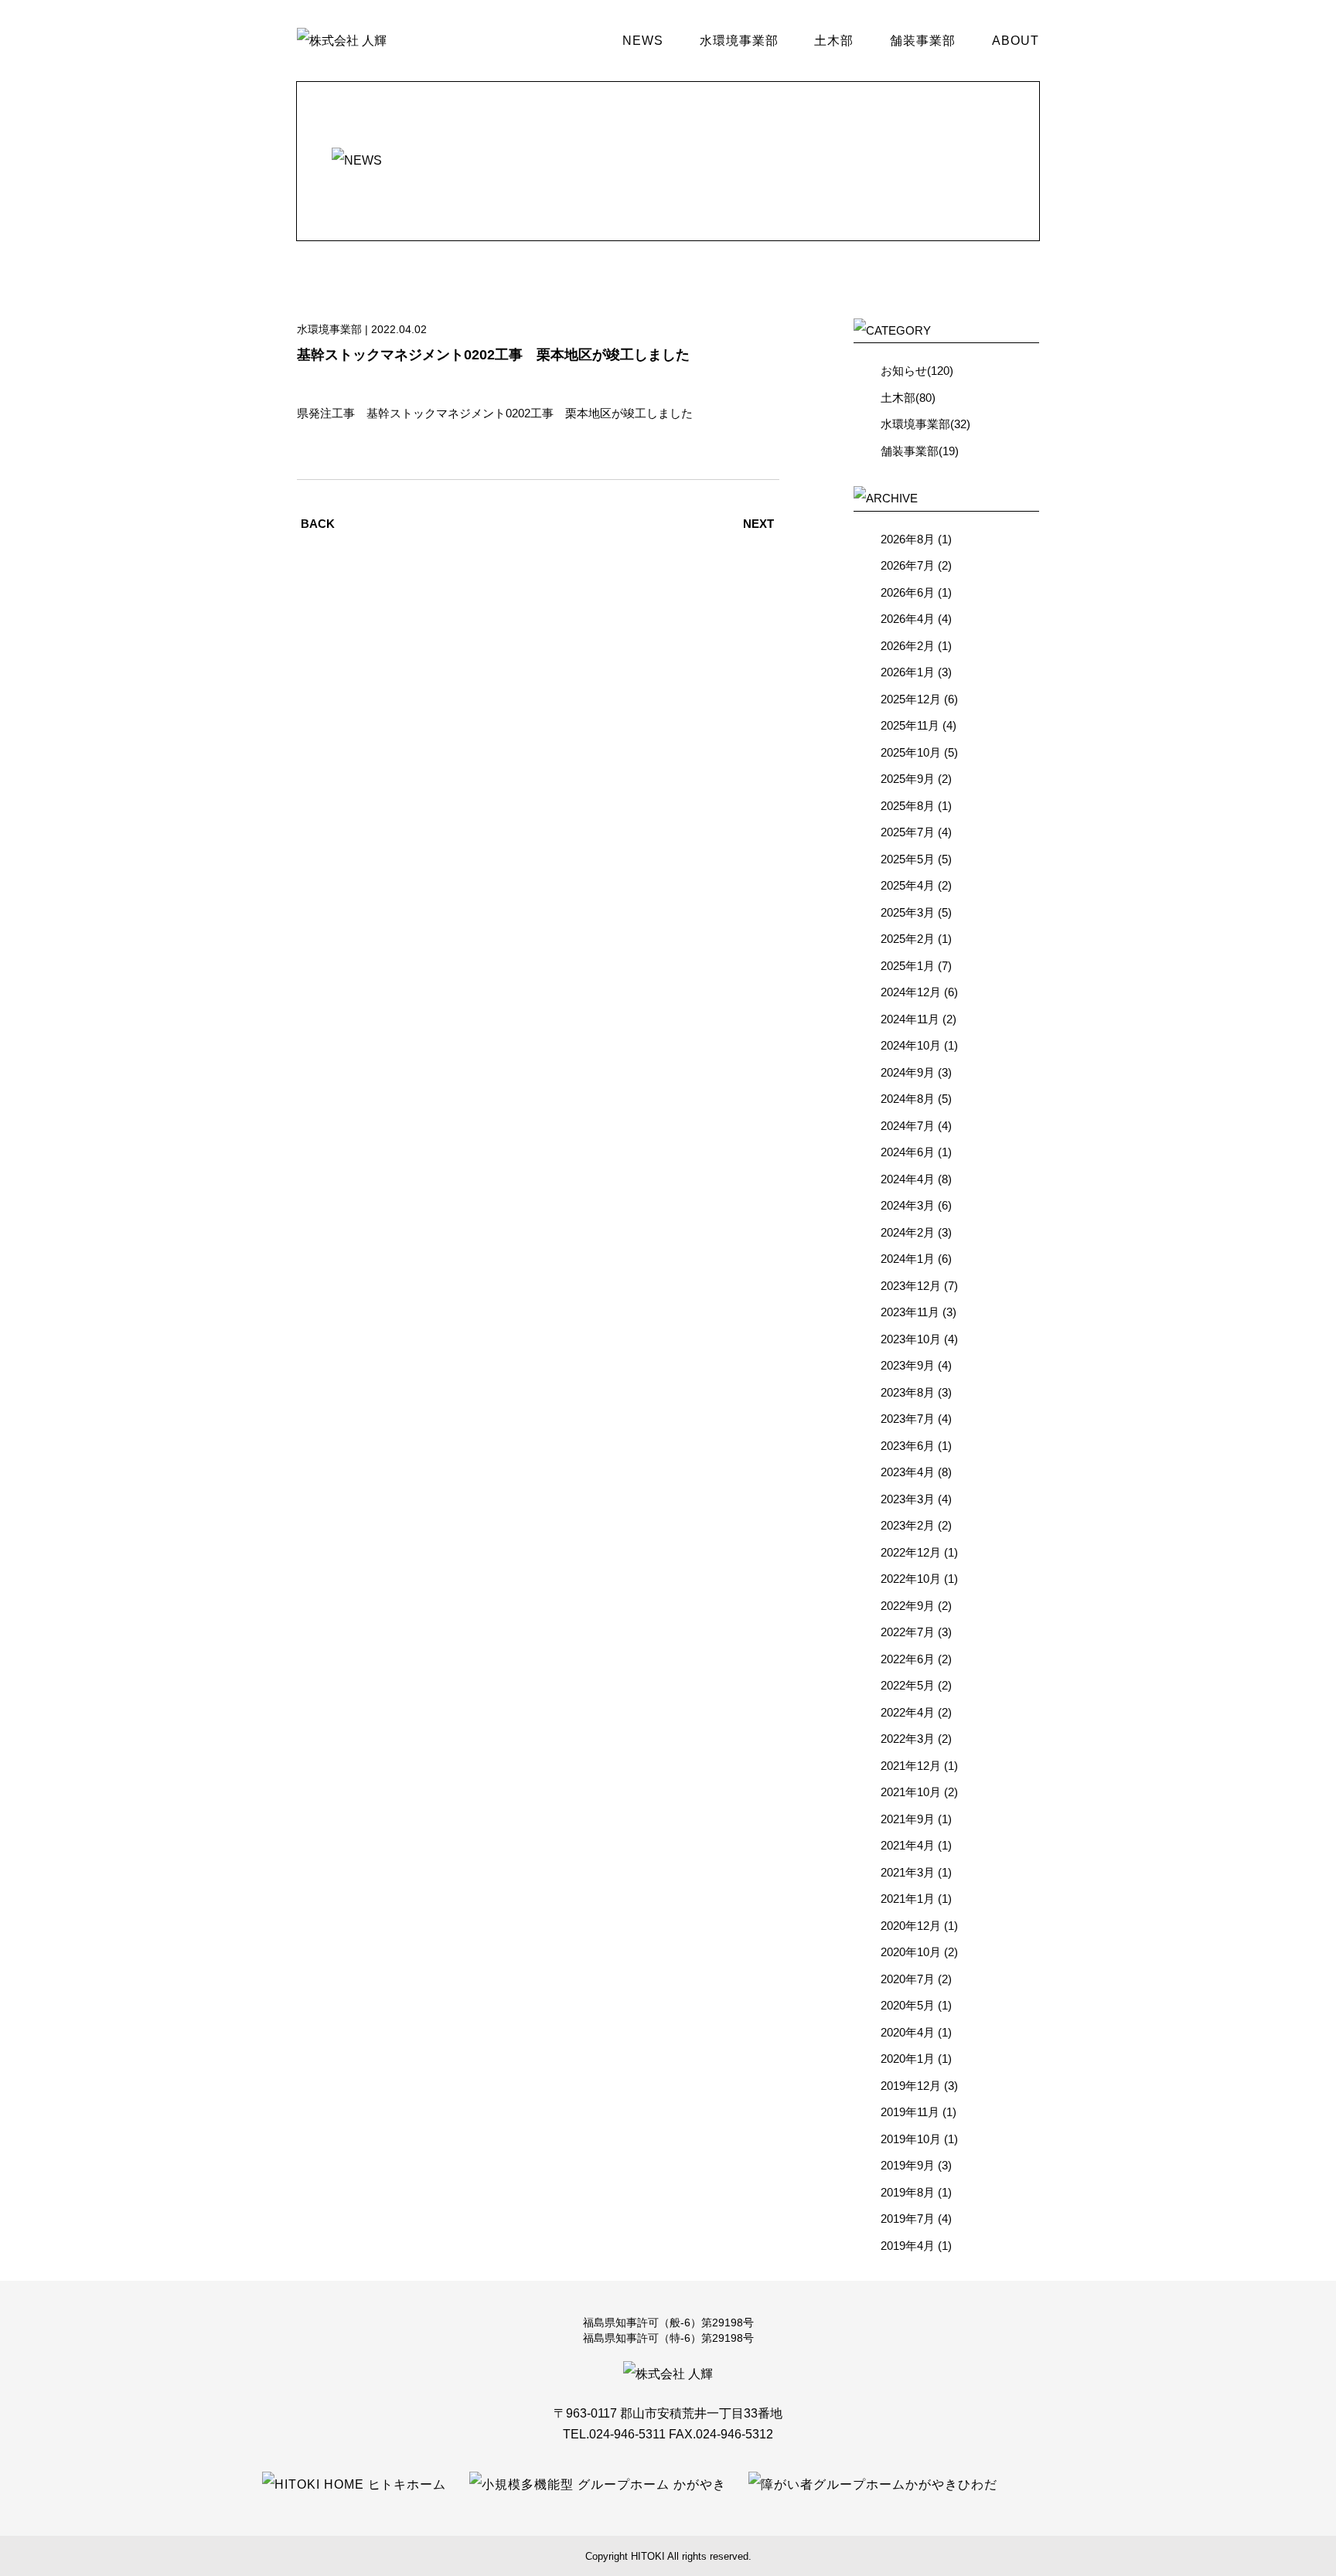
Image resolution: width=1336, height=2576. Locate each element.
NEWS (643, 41)
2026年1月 (908, 672)
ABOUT (1016, 41)
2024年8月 (908, 1099)
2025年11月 (910, 725)
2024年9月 (908, 1072)
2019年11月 (910, 2112)
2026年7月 (908, 565)
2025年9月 (908, 779)
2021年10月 (911, 1792)
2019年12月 (911, 2086)
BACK (318, 524)
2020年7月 (908, 1979)
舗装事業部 (923, 41)
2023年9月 (908, 1365)
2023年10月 (911, 1339)
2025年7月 (908, 832)
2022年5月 (908, 1685)
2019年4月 (908, 2246)
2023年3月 (908, 1499)
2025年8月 (908, 806)
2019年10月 (911, 2139)
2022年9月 (908, 1606)
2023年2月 (908, 1525)
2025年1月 (908, 966)
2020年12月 (911, 1926)
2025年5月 (908, 859)
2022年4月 (908, 1712)
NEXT (758, 524)
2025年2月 (908, 939)
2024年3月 (908, 1205)
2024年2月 (908, 1232)
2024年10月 (911, 1045)
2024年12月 (911, 992)
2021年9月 (908, 1819)
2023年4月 (908, 1472)
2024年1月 (908, 1259)
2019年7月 (908, 2219)
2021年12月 (911, 1766)
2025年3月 (908, 912)
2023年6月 (908, 1446)
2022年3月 (908, 1739)
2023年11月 (910, 1312)
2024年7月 (908, 1126)
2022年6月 (908, 1659)
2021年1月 (908, 1899)
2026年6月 (908, 592)
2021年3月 (908, 1872)
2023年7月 (908, 1419)
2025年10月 (911, 752)
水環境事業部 (739, 41)
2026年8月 (908, 539)
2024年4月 (908, 1179)
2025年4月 (908, 885)
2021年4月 (908, 1845)
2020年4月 (908, 2032)
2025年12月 (911, 699)
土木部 (834, 41)
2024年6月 (908, 1152)
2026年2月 (908, 646)
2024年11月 (910, 1019)
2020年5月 (908, 2005)
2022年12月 (911, 1552)
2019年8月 (908, 2192)
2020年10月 (911, 1952)
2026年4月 (908, 619)
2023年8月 (908, 1392)
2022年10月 (911, 1579)
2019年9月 (908, 2165)
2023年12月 (911, 1286)
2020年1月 (908, 2059)
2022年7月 (908, 1632)
